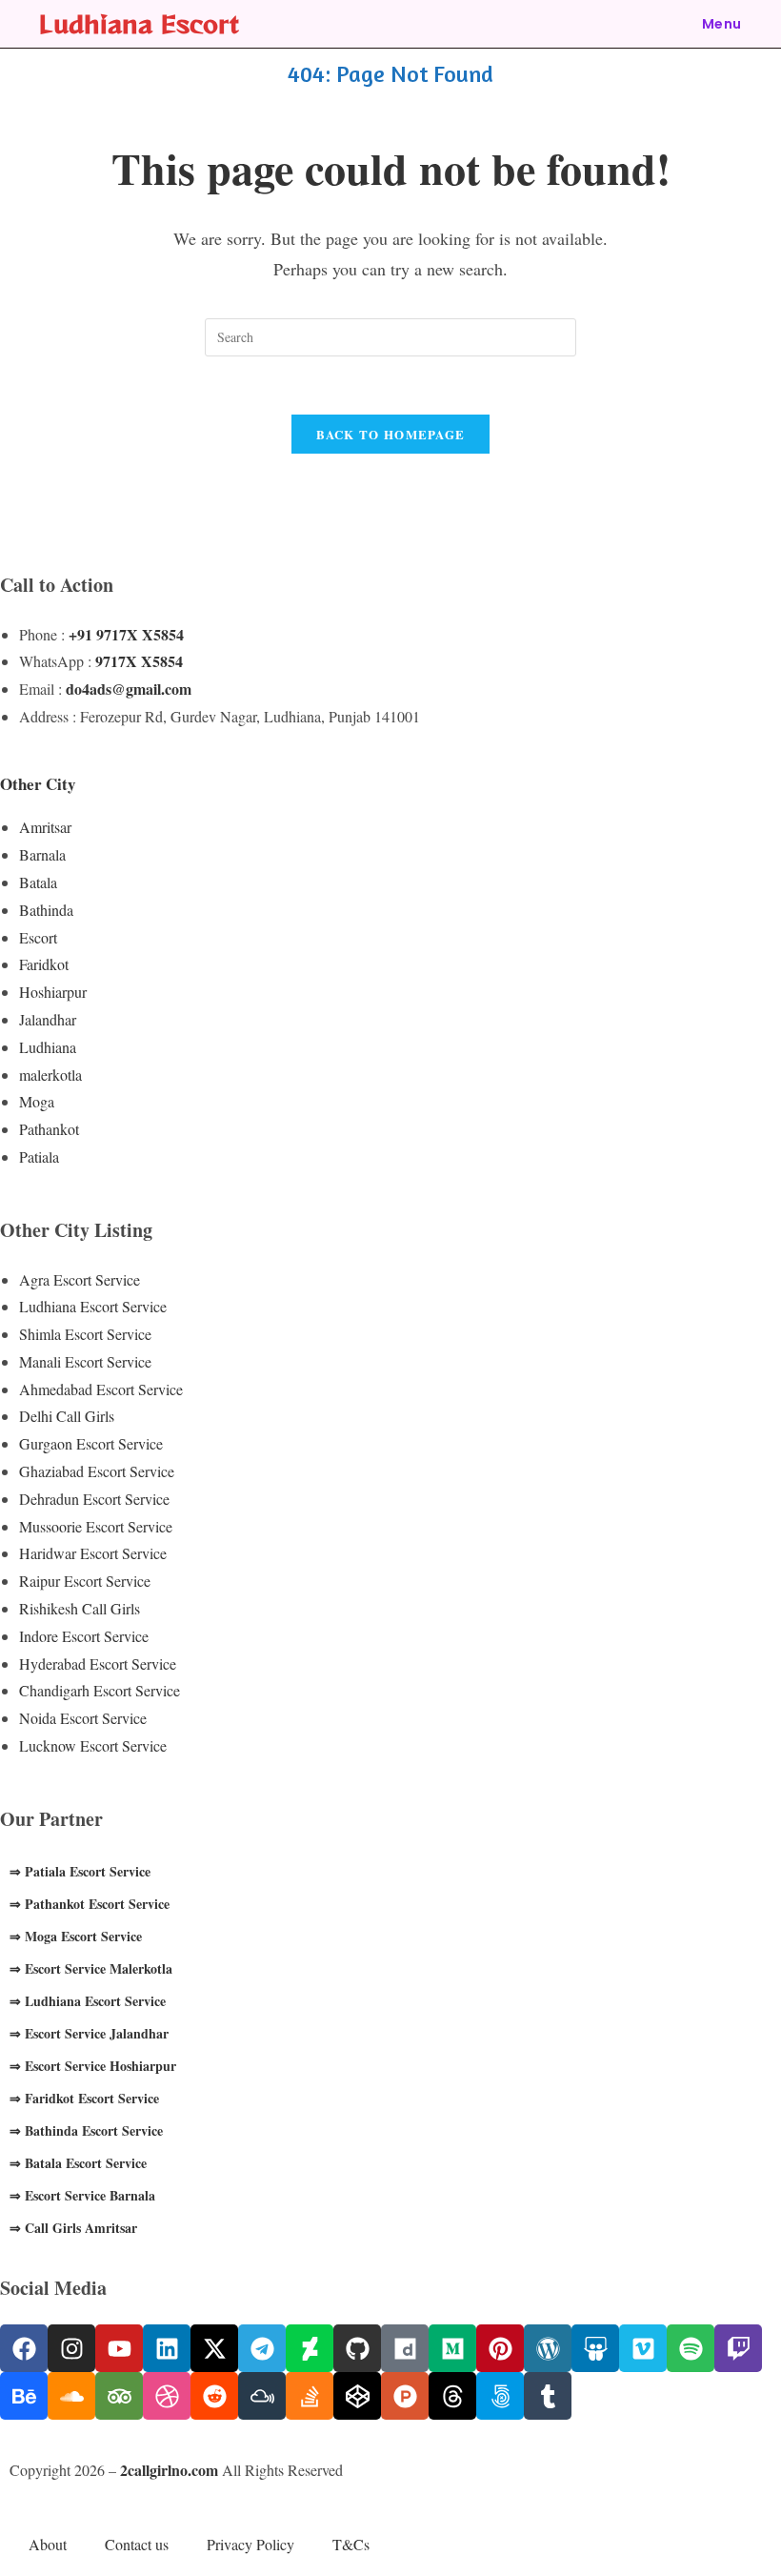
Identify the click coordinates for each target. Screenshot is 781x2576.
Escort (38, 937)
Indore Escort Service (84, 1636)
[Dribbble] (167, 2396)
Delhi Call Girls (67, 1416)
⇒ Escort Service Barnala (82, 2195)
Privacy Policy (250, 2544)
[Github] (357, 2348)
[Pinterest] (500, 2348)
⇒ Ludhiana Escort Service (88, 2001)
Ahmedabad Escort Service (101, 1389)
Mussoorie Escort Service (96, 1526)
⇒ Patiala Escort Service (80, 1871)
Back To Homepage (391, 434)
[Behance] (24, 2396)
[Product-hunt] (405, 2396)
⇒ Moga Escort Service (76, 1936)
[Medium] (452, 2348)
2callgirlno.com (169, 2470)
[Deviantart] (310, 2348)
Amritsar (45, 827)
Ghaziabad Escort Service (97, 1471)
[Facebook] (24, 2348)
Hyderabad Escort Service (98, 1663)
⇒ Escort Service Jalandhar (89, 2033)
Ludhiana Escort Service (93, 1306)
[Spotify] (691, 2348)
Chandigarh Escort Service (100, 1690)
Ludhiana (48, 1047)
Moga (37, 1101)
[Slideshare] (595, 2348)
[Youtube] (119, 2348)
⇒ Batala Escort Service (78, 2163)
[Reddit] (214, 2396)
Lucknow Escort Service (93, 1745)
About (48, 2544)
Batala (38, 882)
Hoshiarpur (53, 992)
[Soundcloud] (71, 2396)
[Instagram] (71, 2348)
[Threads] (452, 2396)
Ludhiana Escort (139, 23)
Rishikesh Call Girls (80, 1608)
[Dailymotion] (405, 2348)
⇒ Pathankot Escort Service (90, 1904)
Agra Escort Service (80, 1279)
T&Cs (351, 2544)
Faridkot (44, 964)
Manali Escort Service (85, 1361)
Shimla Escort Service (85, 1334)
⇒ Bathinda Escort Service (86, 2130)
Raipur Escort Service (85, 1581)
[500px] (500, 2396)
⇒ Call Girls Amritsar (73, 2228)
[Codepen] (357, 2396)
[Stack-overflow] (310, 2396)
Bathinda (46, 910)
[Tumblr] (548, 2396)
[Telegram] (262, 2348)
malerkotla (50, 1075)
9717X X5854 (139, 661)
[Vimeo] (643, 2348)
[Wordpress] (548, 2348)
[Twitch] (738, 2348)
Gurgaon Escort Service (91, 1443)
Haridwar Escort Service (93, 1553)
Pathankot (49, 1129)
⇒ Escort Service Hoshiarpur (93, 2066)
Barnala (42, 854)
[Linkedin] (167, 2348)
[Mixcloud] (262, 2396)
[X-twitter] (214, 2348)
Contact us (137, 2544)
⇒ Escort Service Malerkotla (91, 1968)
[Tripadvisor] (119, 2396)
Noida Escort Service (83, 1718)
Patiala (39, 1156)
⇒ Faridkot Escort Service (84, 2098)
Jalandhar (48, 1019)
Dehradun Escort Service (94, 1499)
